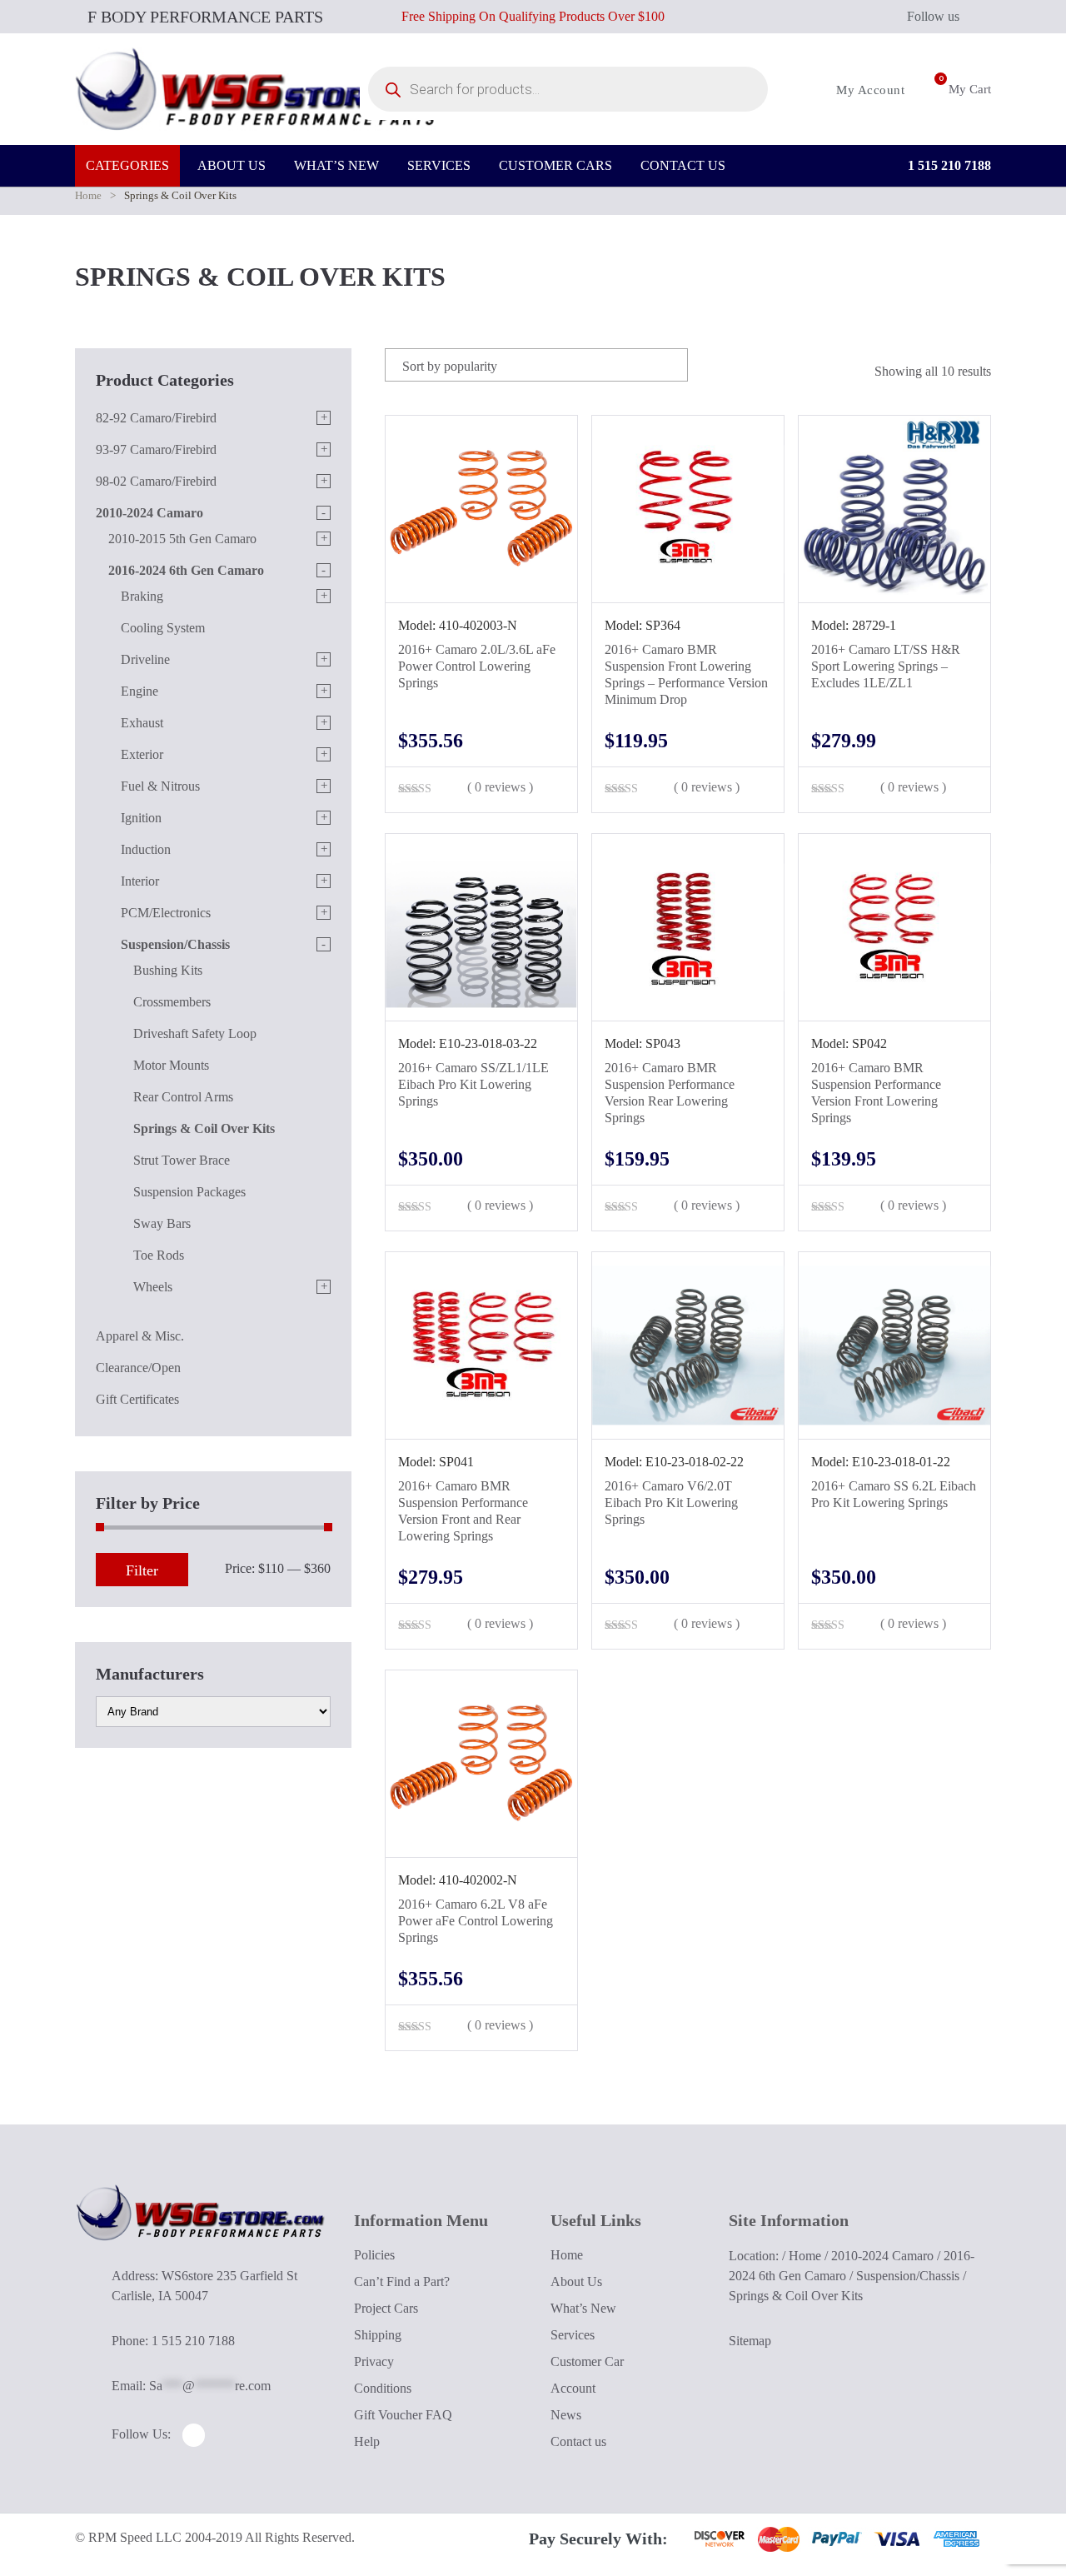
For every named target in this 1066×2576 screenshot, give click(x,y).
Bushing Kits (168, 970)
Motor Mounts (171, 1065)
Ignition (141, 818)
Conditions (383, 2388)
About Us (576, 2281)
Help (367, 2441)
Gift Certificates (137, 1399)
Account (573, 2388)
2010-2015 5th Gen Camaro (182, 539)
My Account (869, 90)
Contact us (578, 2441)
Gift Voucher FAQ (403, 2415)
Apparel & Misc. (140, 1336)
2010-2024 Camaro (149, 513)
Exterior (142, 754)
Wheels (153, 1287)
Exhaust (142, 723)
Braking (142, 596)
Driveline (145, 659)
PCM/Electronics (166, 913)
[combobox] (536, 365)
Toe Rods (159, 1255)
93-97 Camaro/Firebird (156, 449)
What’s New (583, 2308)
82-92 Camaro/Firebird (156, 418)
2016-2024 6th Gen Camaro (186, 570)
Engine (139, 691)
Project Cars (386, 2308)
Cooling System (163, 628)
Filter (142, 1570)
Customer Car (587, 2361)
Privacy (374, 2361)
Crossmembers (172, 1002)
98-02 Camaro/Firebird (156, 481)
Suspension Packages (189, 1192)
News (566, 2415)
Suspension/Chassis (175, 944)
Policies (374, 2255)
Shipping (378, 2335)
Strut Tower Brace (182, 1160)
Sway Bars (162, 1223)
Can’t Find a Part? (402, 2281)
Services (573, 2335)
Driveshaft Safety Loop (195, 1033)
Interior (140, 881)
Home (88, 195)
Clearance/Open (138, 1368)
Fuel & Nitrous (160, 786)
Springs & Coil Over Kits (204, 1128)
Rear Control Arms (183, 1097)
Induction (146, 849)
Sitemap (750, 2341)
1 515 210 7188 (948, 165)
